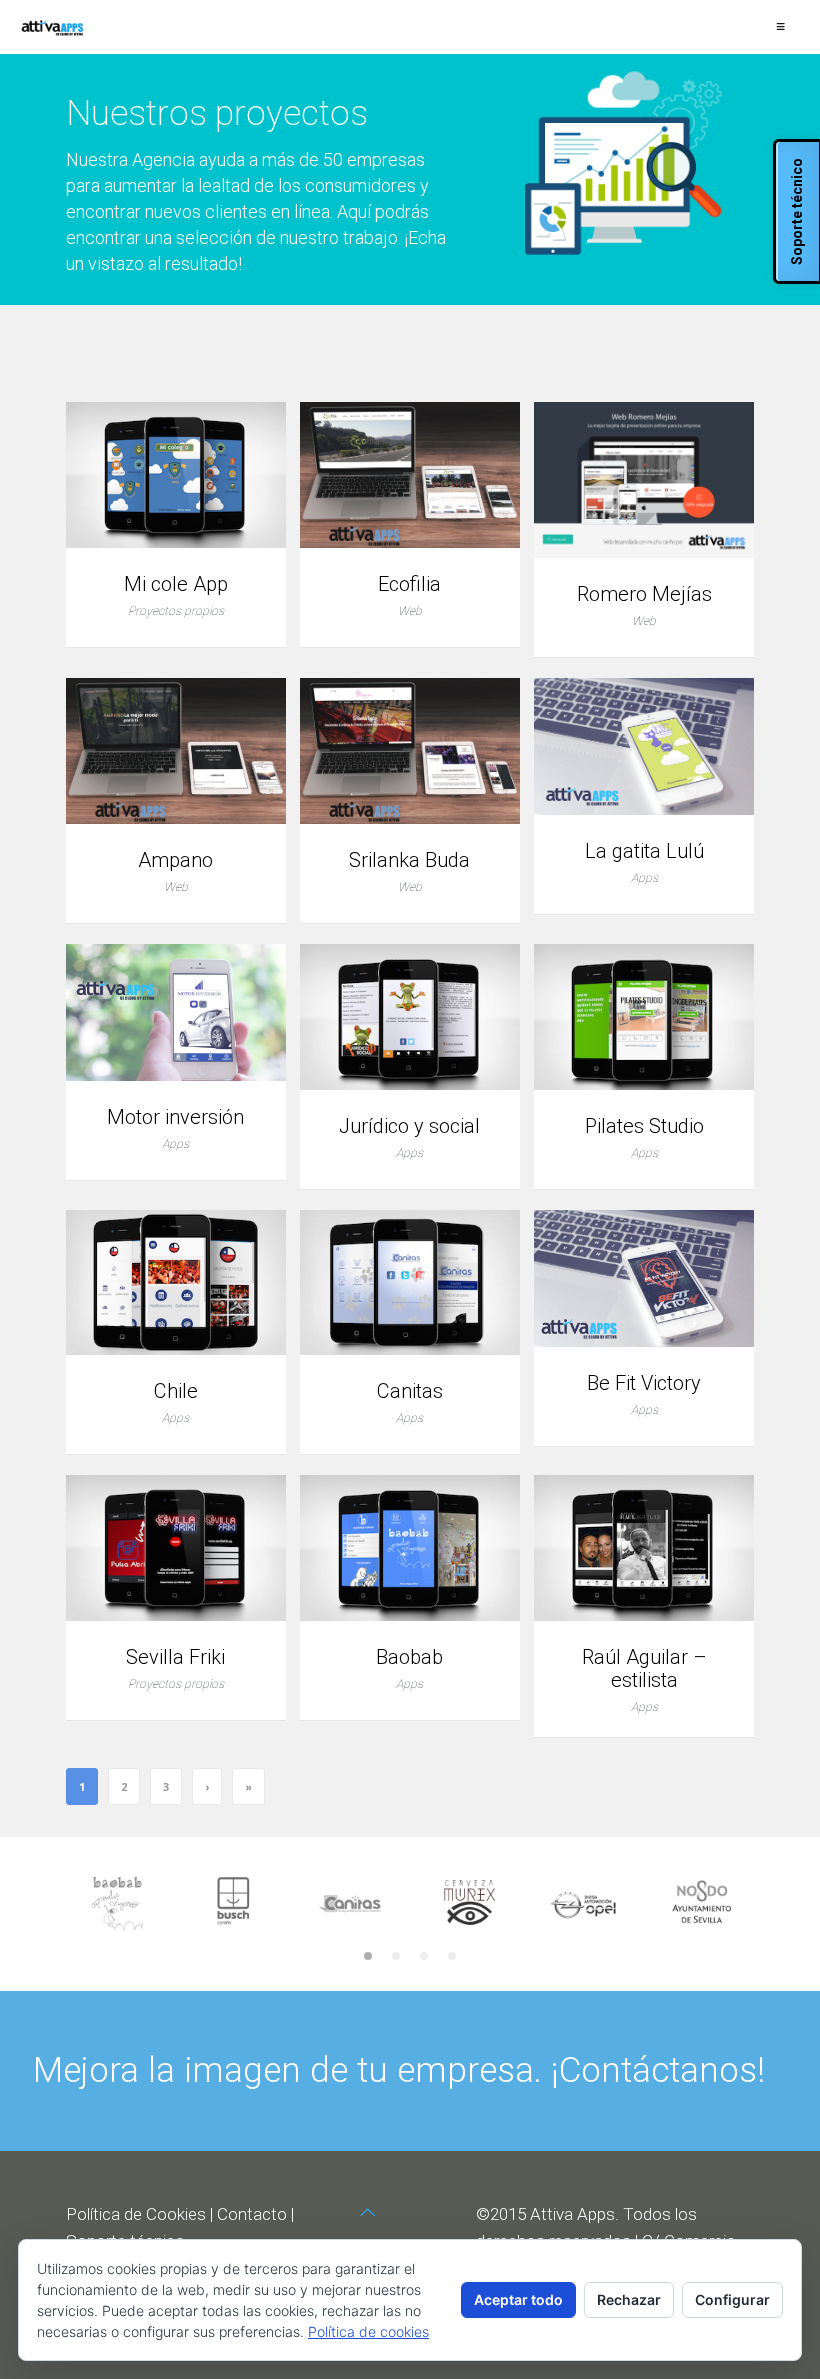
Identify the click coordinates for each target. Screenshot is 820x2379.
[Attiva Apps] (52, 27)
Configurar (732, 2299)
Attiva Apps (572, 2214)
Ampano (175, 860)
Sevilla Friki (175, 1657)
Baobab (409, 1657)
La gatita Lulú (644, 851)
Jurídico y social (409, 1126)
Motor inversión (175, 1117)
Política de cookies (368, 2331)
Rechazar (629, 2299)
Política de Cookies (136, 2214)
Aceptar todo (518, 2299)
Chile (176, 1391)
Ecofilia (409, 584)
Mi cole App (176, 584)
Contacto (252, 2214)
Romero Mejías (644, 594)
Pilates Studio (644, 1126)
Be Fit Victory (644, 1383)
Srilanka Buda (409, 860)
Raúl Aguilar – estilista (644, 1669)
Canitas (410, 1391)
